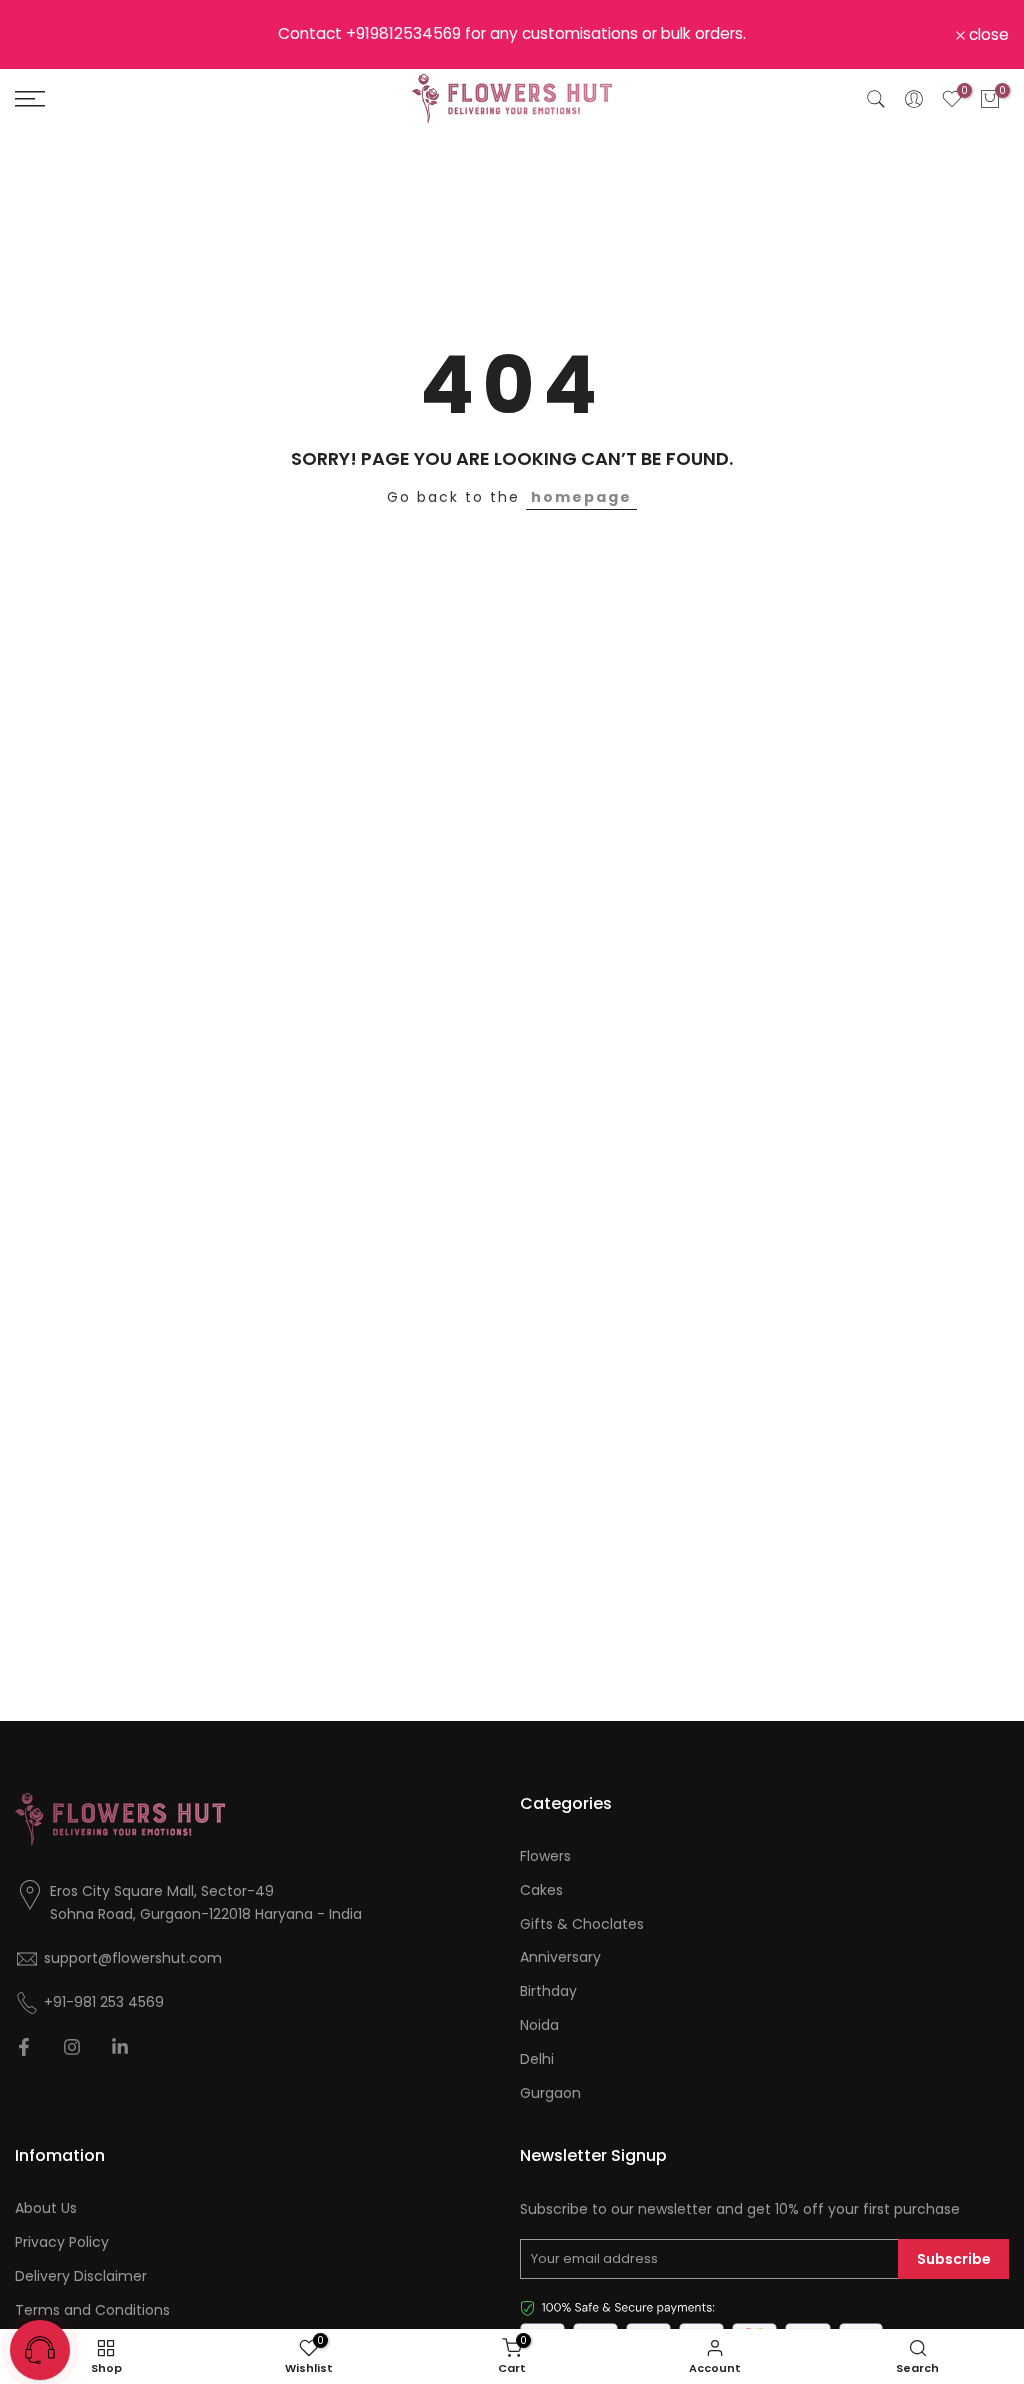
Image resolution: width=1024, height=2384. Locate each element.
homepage (581, 497)
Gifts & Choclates (582, 1924)
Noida (539, 2025)
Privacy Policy (62, 2242)
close (46, 35)
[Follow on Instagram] (72, 2047)
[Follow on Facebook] (24, 2047)
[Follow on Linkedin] (120, 2047)
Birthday (548, 1991)
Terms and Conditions (92, 2310)
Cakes (541, 1890)
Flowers (545, 1856)
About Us (46, 2208)
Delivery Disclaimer (81, 2276)
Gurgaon (550, 2093)
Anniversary (560, 1957)
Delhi (537, 2059)
